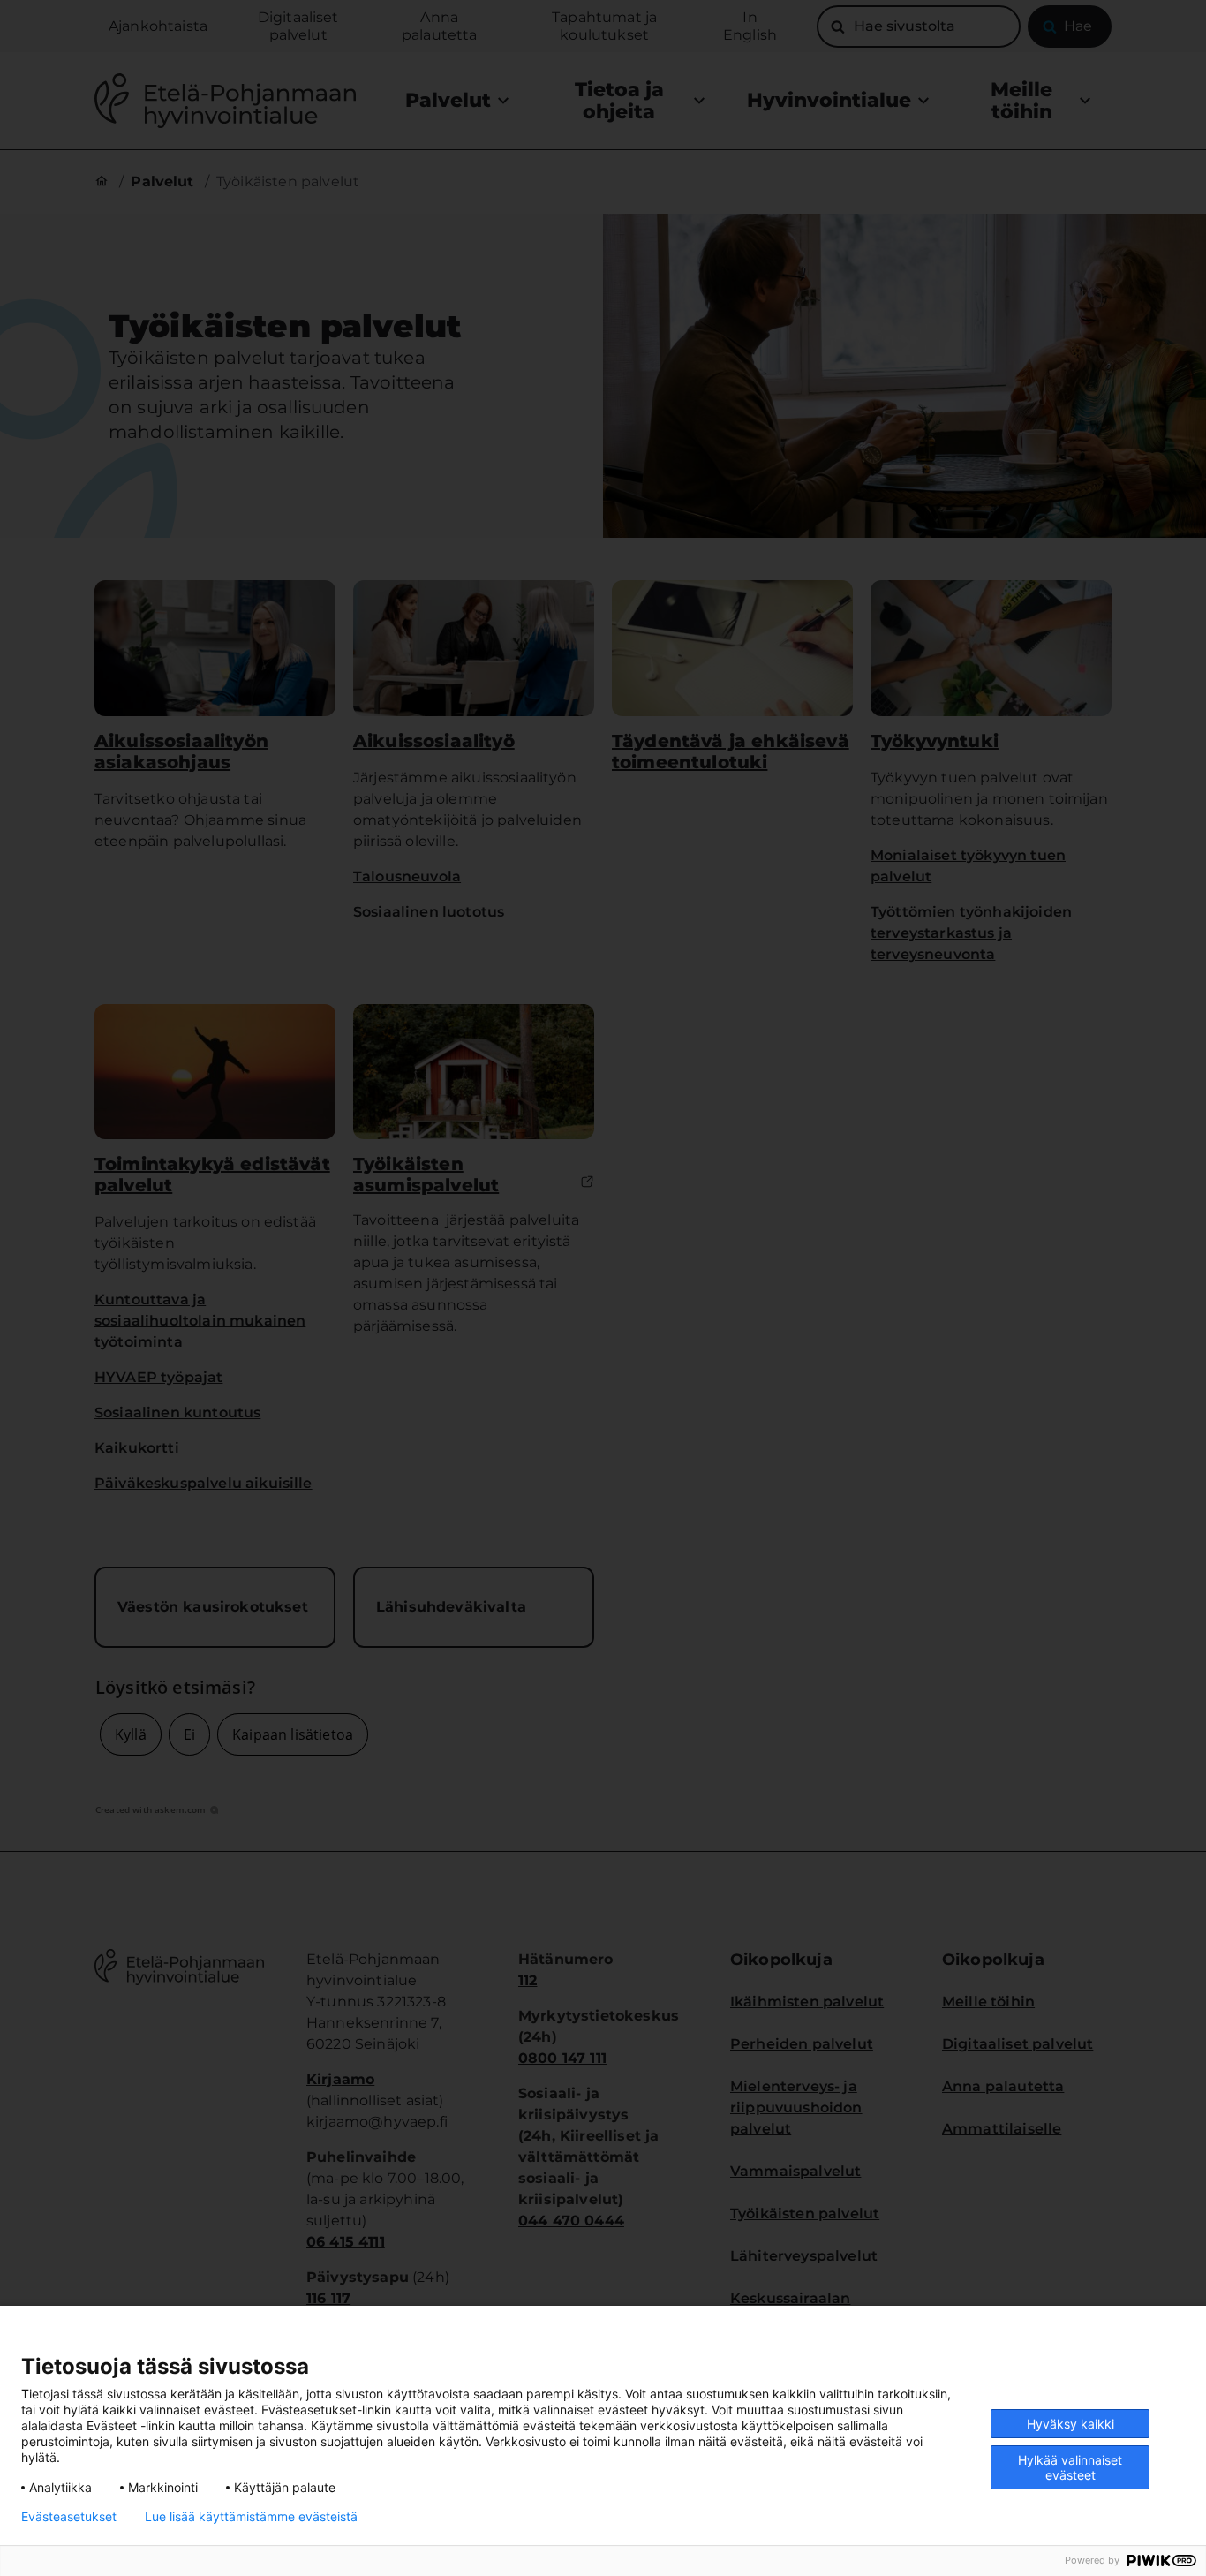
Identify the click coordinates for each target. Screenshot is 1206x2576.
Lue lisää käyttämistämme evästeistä (251, 2517)
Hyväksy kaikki (1070, 2424)
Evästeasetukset (69, 2517)
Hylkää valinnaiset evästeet (1070, 2467)
